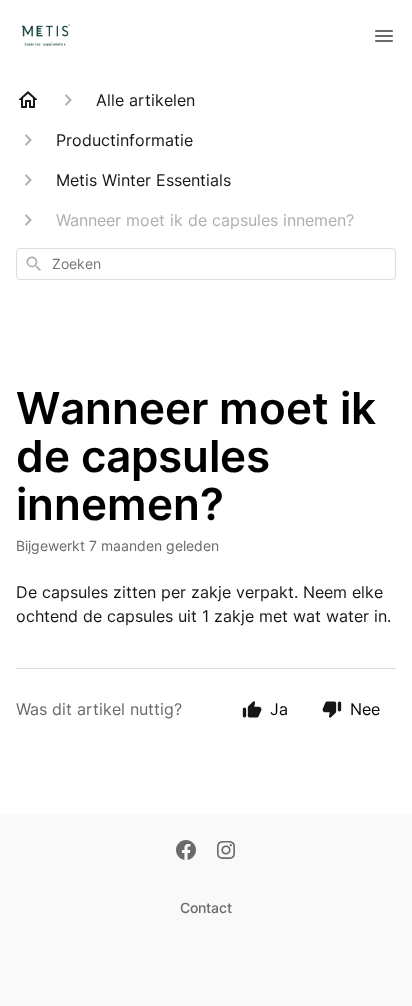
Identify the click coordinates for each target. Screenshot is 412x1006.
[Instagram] (226, 852)
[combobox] (206, 264)
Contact (206, 907)
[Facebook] (186, 852)
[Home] (28, 100)
